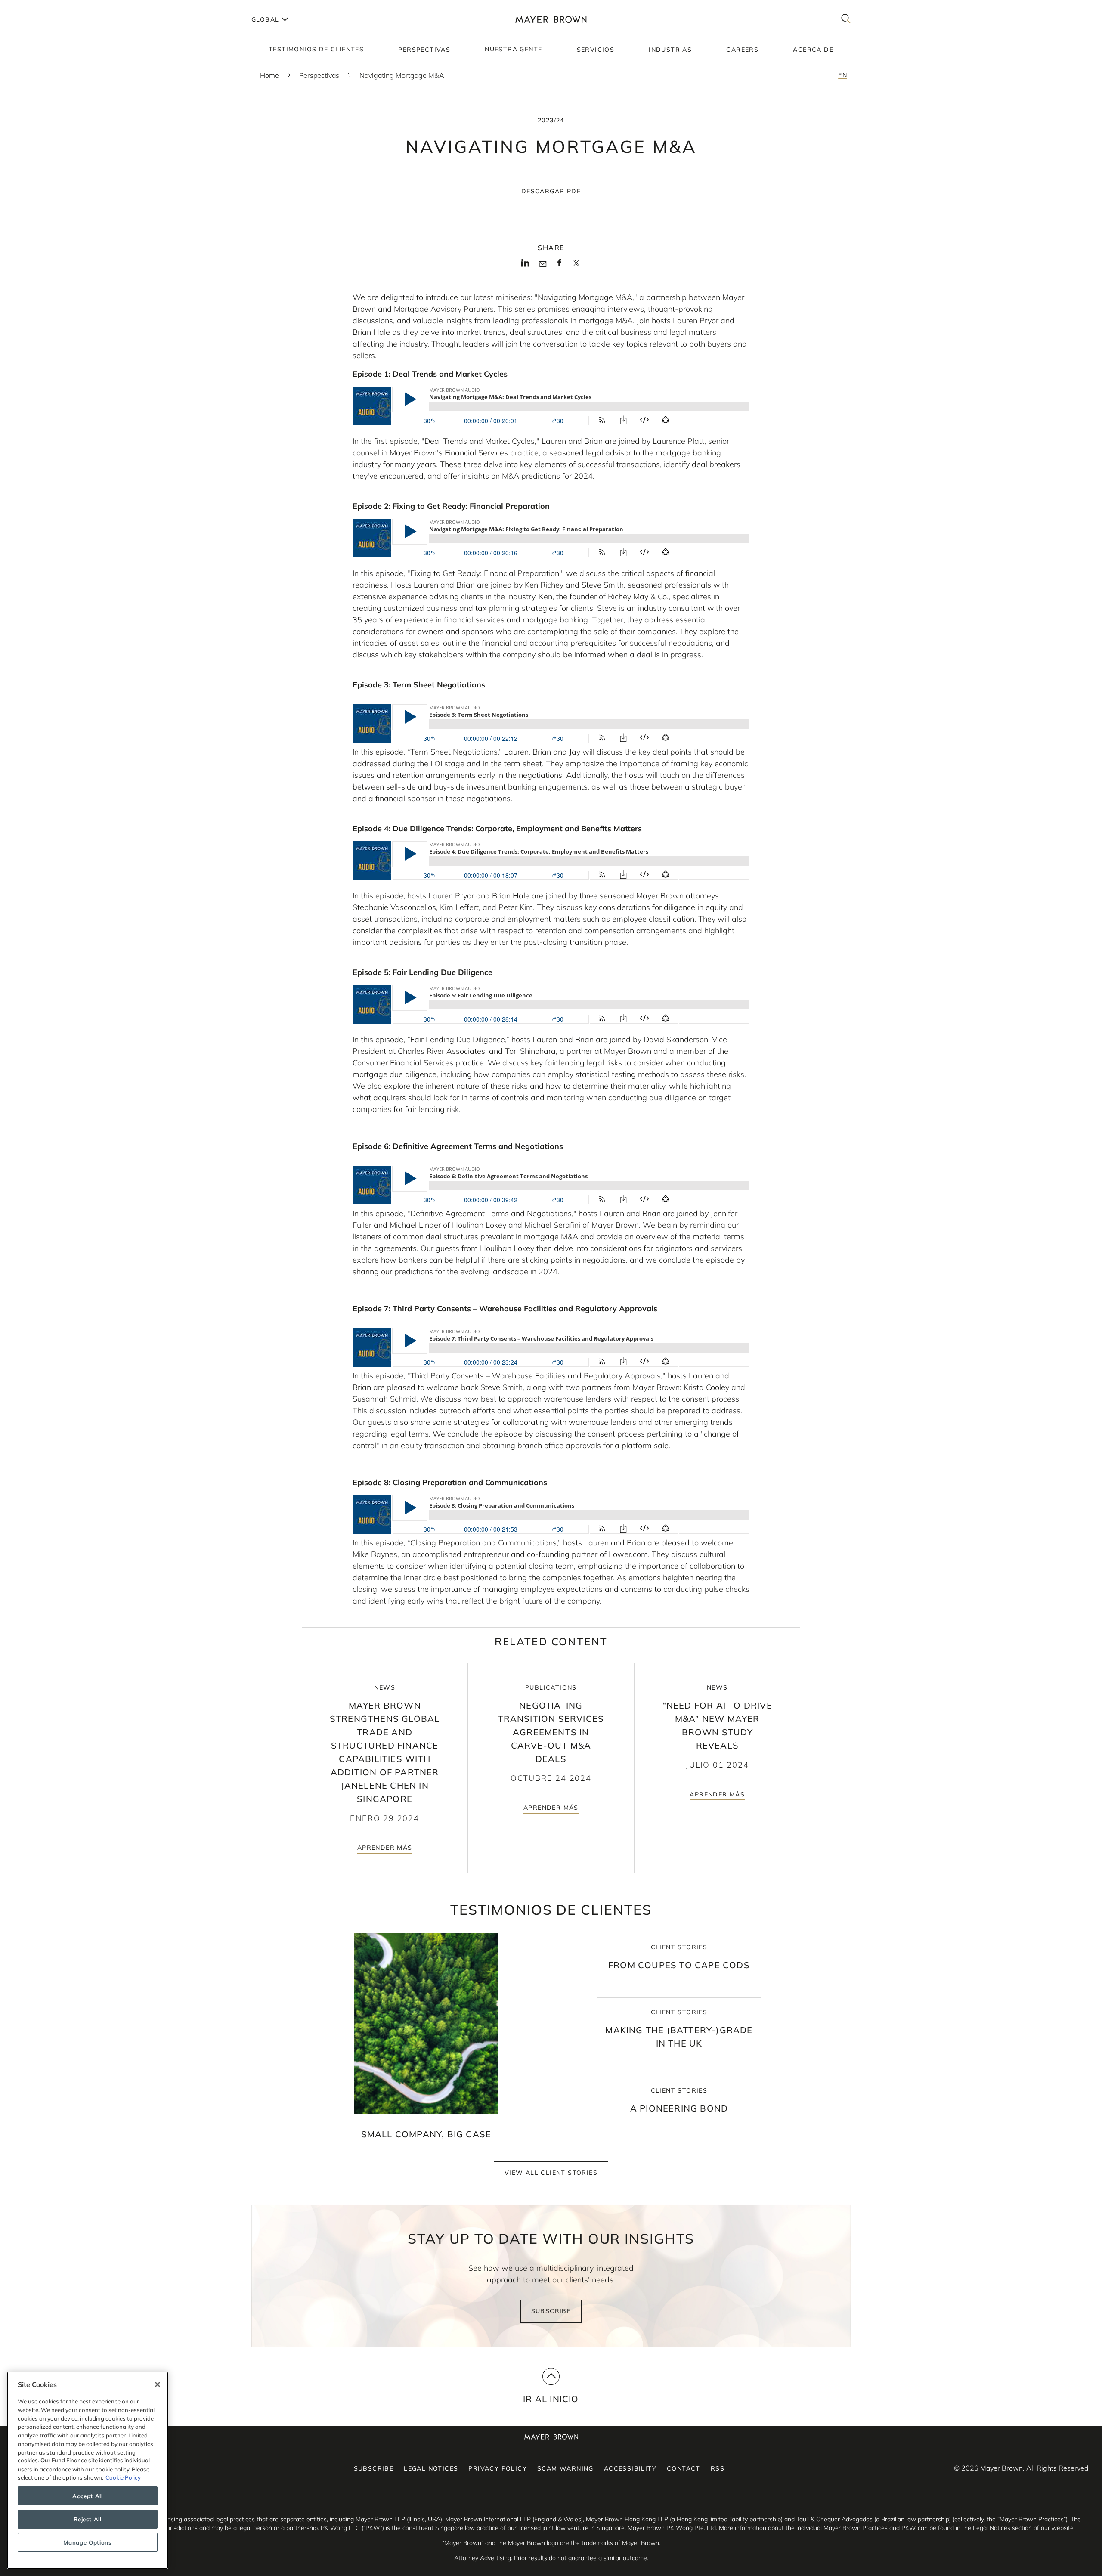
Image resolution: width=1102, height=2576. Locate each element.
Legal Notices (431, 2468)
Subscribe (551, 2311)
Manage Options (87, 2542)
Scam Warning (565, 2468)
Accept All (88, 2496)
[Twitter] (576, 266)
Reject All (88, 2519)
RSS (718, 2468)
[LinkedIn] (525, 266)
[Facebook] (559, 266)
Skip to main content (42, 7)
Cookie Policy (123, 2477)
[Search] (846, 19)
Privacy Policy (498, 2468)
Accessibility (630, 2468)
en (843, 75)
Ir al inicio (551, 2399)
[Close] (158, 2384)
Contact (684, 2468)
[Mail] (543, 264)
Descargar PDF (551, 191)
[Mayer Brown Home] (551, 19)
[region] (88, 2470)
